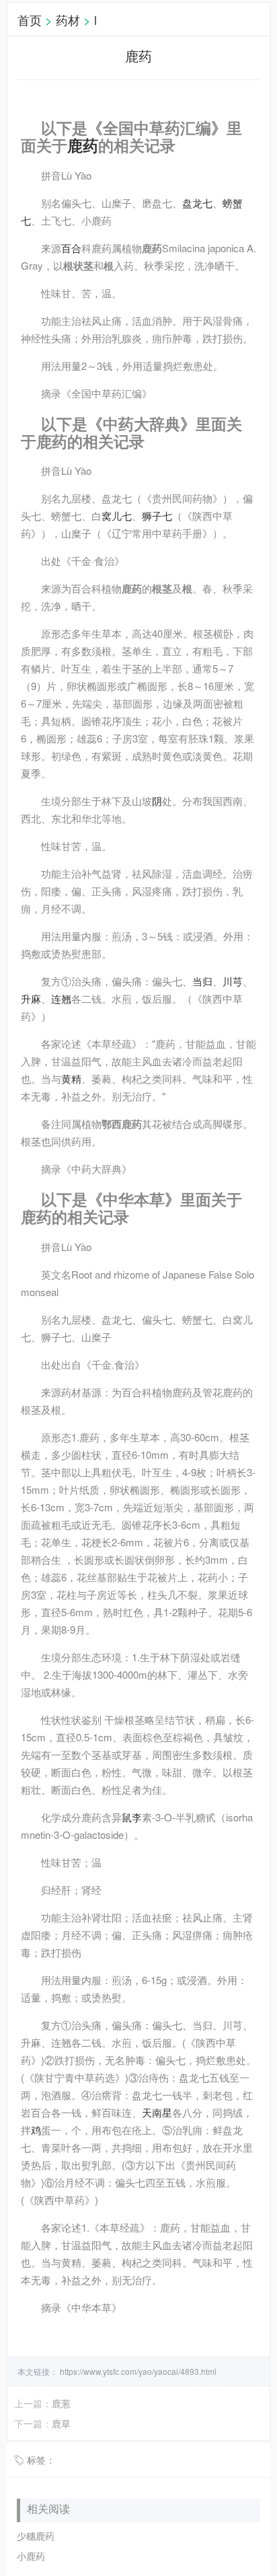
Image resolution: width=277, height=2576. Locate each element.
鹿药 (83, 145)
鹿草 (61, 2423)
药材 (68, 20)
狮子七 (157, 516)
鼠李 (132, 1817)
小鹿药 (31, 2556)
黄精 (71, 1078)
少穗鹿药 (36, 2536)
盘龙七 (197, 203)
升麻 (31, 998)
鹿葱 (61, 2403)
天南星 (157, 2112)
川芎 (233, 981)
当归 (202, 981)
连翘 (61, 998)
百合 (71, 248)
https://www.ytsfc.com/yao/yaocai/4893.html (137, 2371)
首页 (30, 20)
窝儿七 (117, 516)
